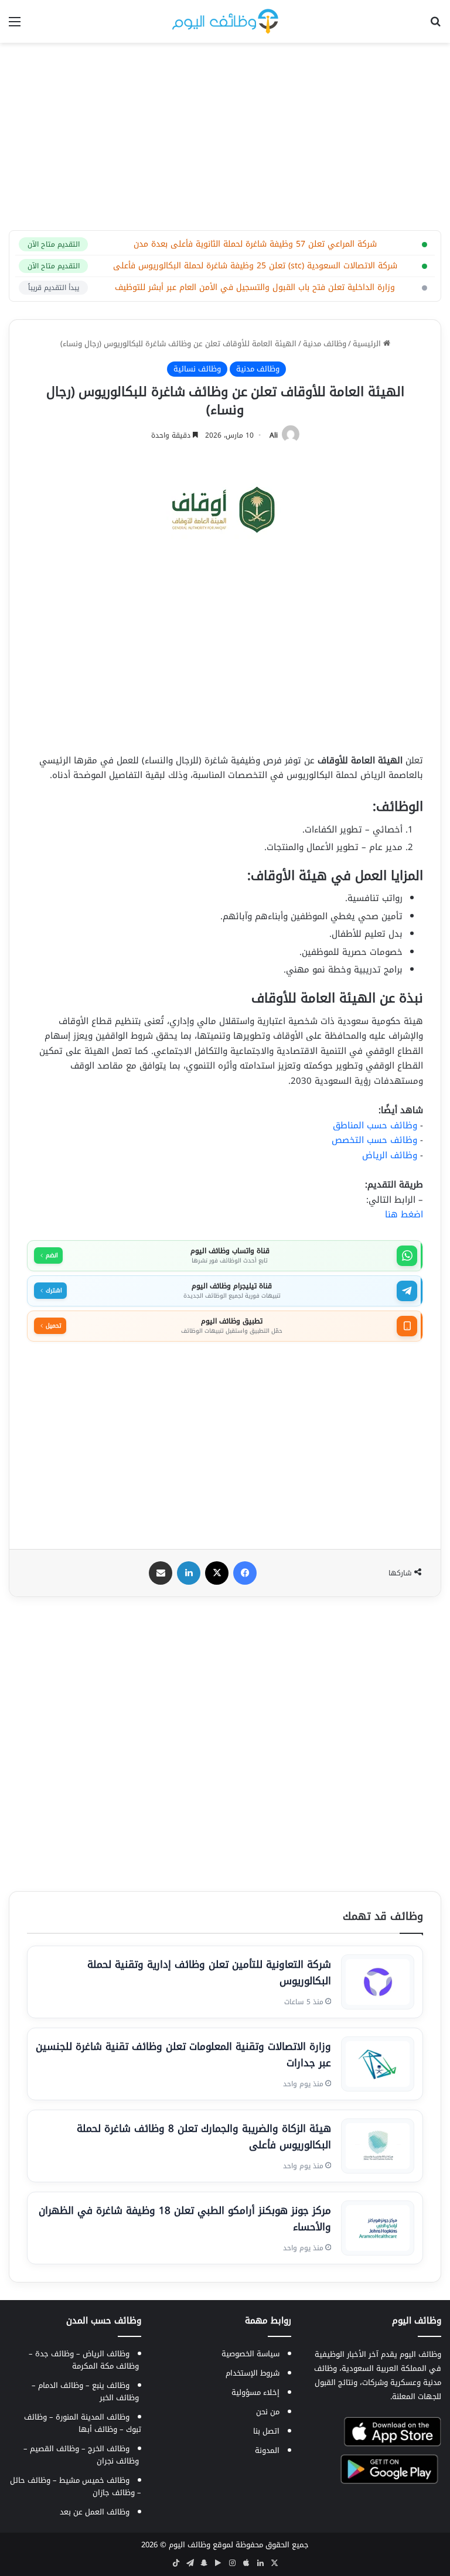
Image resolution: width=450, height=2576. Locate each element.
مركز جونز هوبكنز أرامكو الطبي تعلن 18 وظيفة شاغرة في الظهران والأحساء (185, 2219)
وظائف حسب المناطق (375, 1125)
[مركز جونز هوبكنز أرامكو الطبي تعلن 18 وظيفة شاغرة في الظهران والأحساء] (378, 2228)
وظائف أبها (98, 2429)
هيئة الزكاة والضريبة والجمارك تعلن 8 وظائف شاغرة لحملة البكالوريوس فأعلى (204, 2137)
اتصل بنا (266, 2431)
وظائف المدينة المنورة (93, 2417)
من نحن (268, 2412)
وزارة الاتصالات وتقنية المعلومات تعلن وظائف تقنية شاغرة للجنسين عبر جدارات (183, 2055)
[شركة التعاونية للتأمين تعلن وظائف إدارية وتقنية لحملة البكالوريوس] (378, 1982)
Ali (274, 435)
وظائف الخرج (109, 2449)
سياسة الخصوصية (250, 2354)
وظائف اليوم (190, 2545)
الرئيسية (368, 344)
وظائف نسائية (197, 369)
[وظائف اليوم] (225, 21)
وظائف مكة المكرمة (105, 2366)
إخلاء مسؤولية (255, 2392)
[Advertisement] (225, 137)
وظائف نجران (118, 2461)
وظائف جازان (114, 2493)
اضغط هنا (404, 1214)
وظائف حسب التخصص (374, 1140)
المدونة (267, 2450)
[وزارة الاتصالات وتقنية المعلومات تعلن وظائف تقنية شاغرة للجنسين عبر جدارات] (378, 2064)
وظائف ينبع (111, 2385)
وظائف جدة (54, 2354)
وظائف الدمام (61, 2385)
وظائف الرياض (390, 1155)
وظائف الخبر (119, 2398)
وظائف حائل (30, 2480)
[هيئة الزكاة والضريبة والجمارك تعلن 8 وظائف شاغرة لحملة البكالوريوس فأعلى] (378, 2146)
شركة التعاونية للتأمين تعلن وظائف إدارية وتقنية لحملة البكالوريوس (209, 1973)
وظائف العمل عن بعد (95, 2512)
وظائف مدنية (325, 344)
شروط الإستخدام (253, 2373)
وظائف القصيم (54, 2449)
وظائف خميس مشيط (94, 2480)
